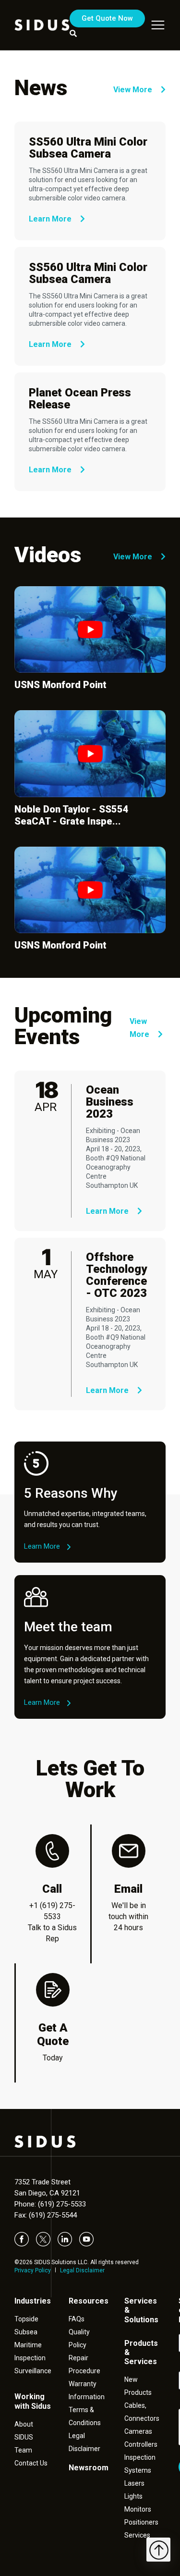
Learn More (51, 219)
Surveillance (33, 2371)
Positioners (141, 2522)
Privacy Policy (33, 2270)
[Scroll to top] (158, 2550)
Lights (133, 2496)
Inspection (30, 2358)
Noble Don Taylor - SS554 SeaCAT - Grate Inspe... (72, 815)
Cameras (138, 2431)
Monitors (138, 2509)
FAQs (77, 2319)
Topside (26, 2319)
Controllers (141, 2444)
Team (23, 2450)
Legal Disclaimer (82, 2270)
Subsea (26, 2332)
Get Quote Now (107, 18)
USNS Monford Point (60, 685)
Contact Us (31, 2463)
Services (137, 2535)
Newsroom (89, 2468)
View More (134, 90)
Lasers (134, 2483)
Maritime (28, 2345)
